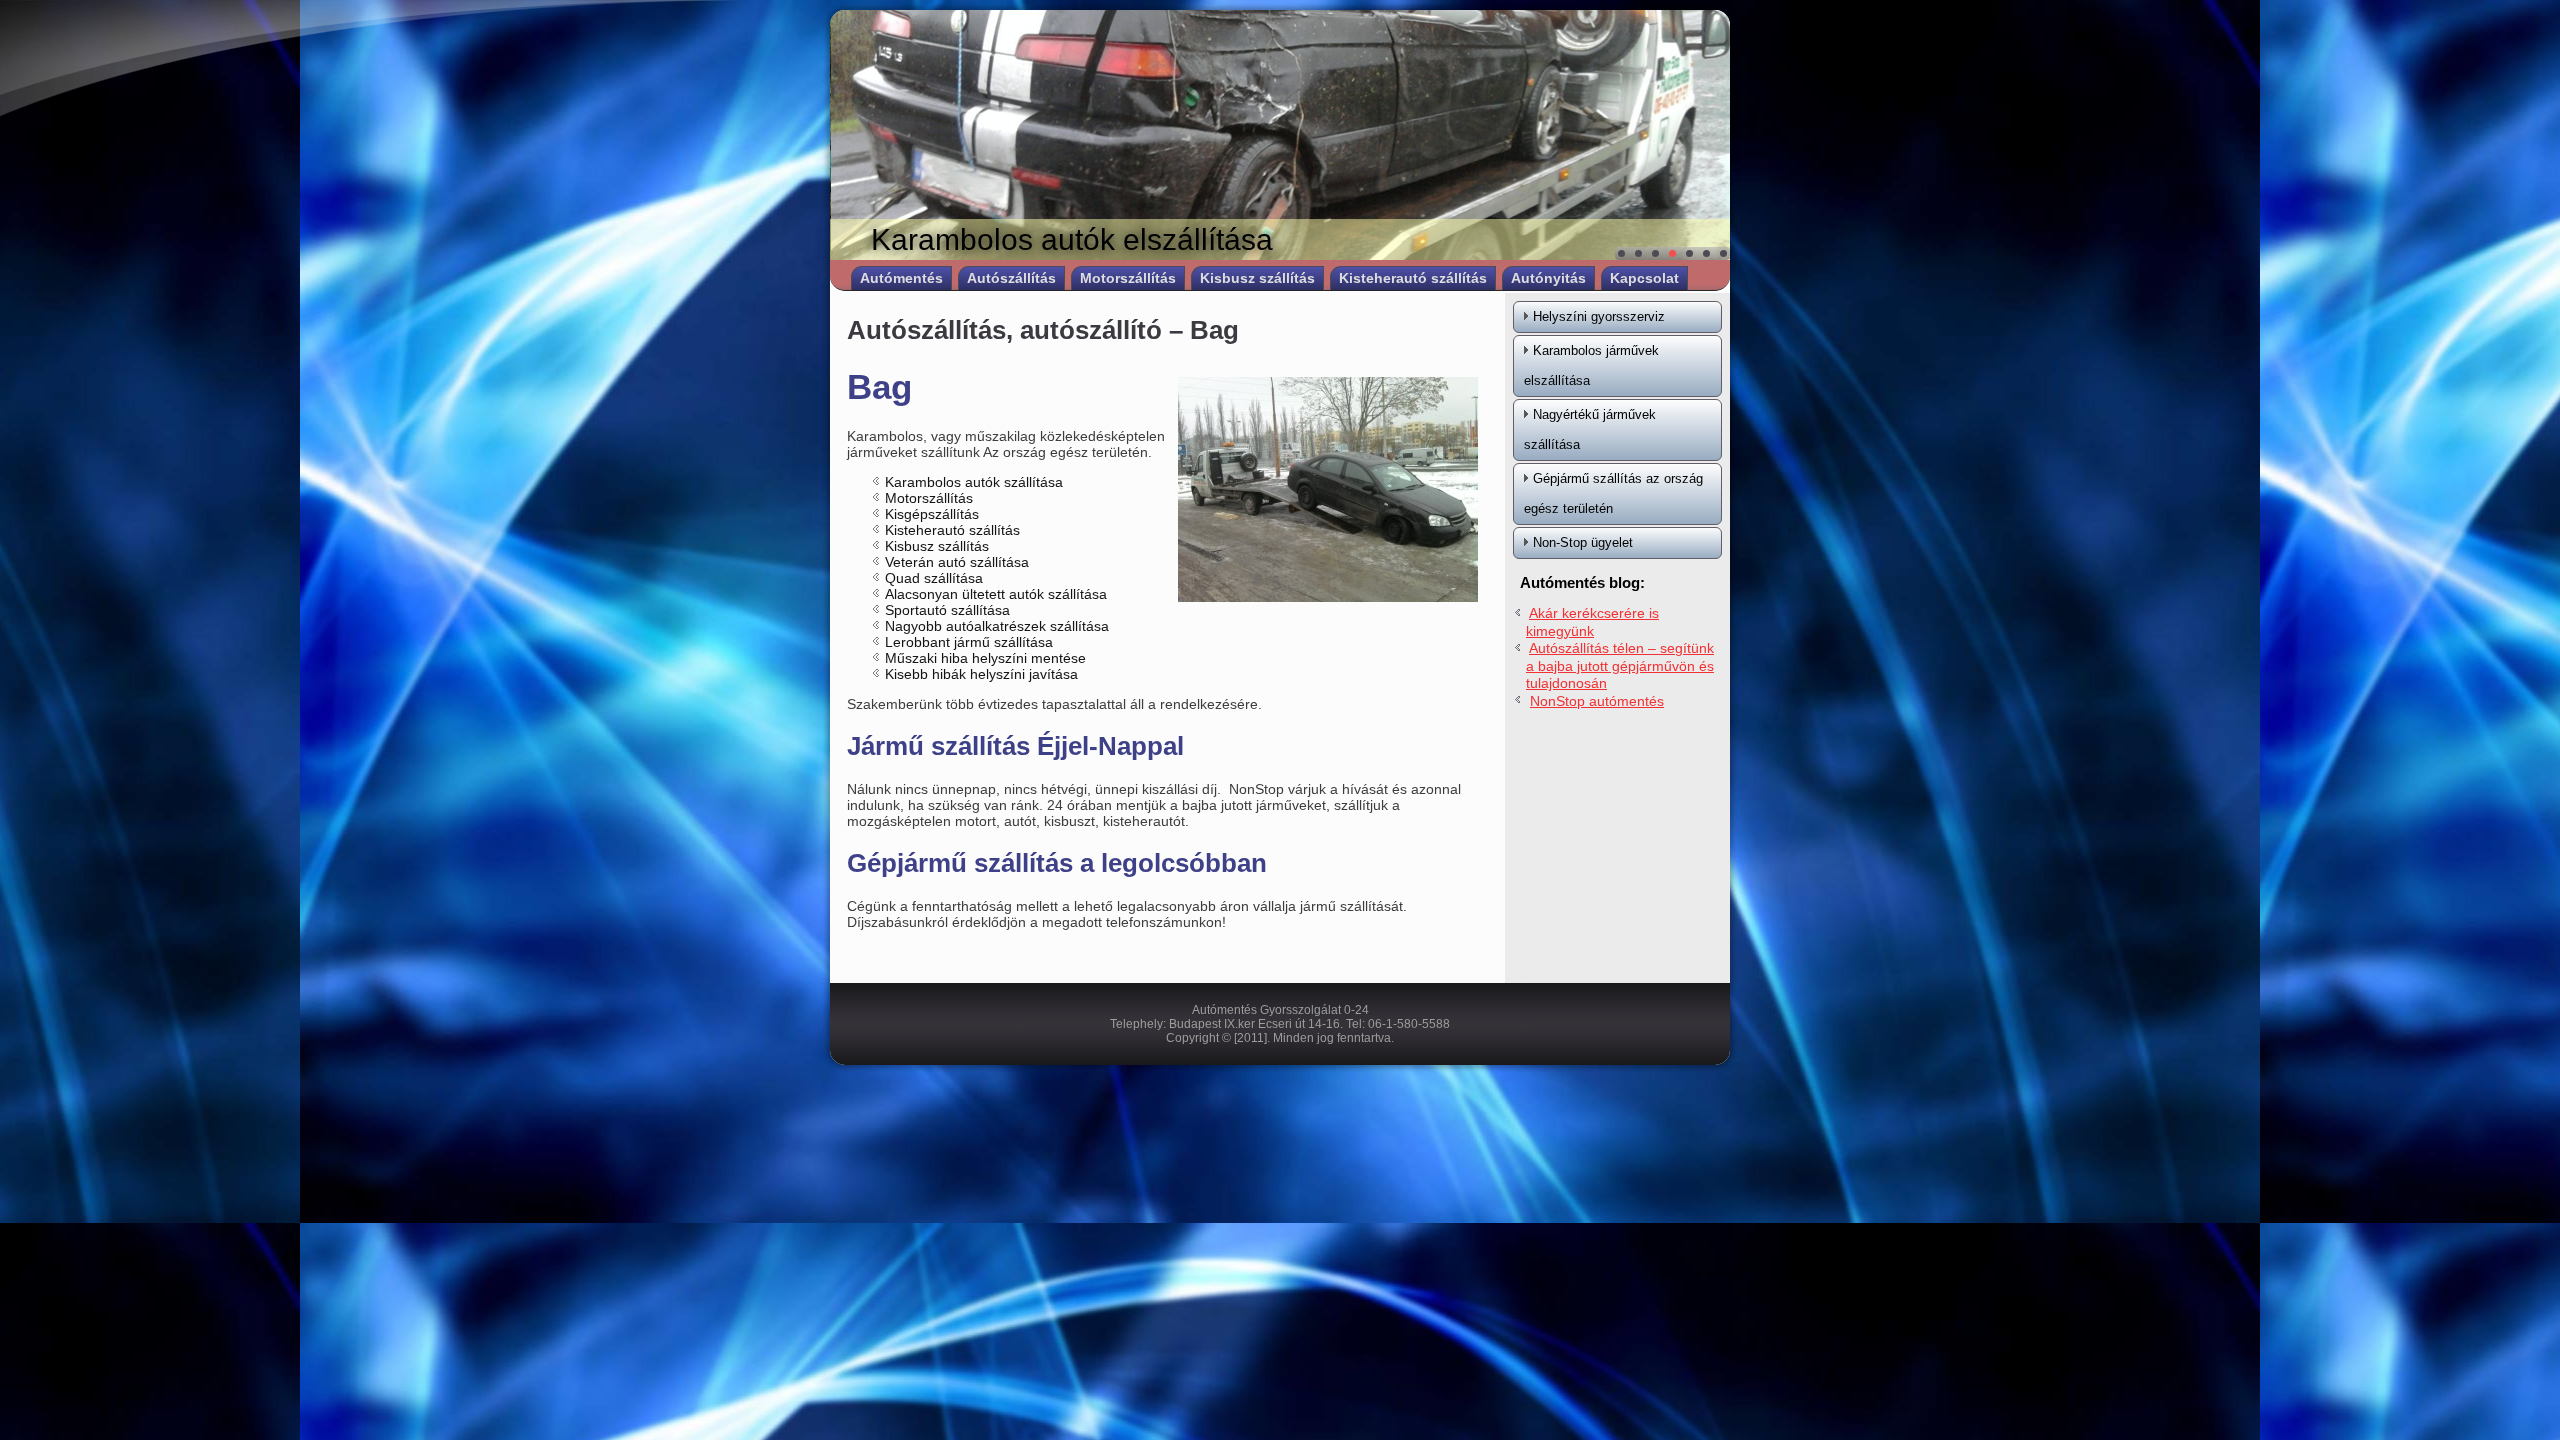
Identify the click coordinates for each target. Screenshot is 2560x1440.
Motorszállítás (1128, 278)
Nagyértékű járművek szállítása (1590, 429)
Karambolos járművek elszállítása (1591, 365)
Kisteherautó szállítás (1413, 278)
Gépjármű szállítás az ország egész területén (1613, 493)
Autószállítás (1011, 278)
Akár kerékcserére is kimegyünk (1592, 622)
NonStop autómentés (1597, 701)
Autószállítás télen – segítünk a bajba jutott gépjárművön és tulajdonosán (1620, 665)
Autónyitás (1548, 278)
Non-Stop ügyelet (1583, 542)
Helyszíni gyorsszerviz (1599, 316)
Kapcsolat (1644, 278)
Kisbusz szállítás (1257, 278)
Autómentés (901, 278)
